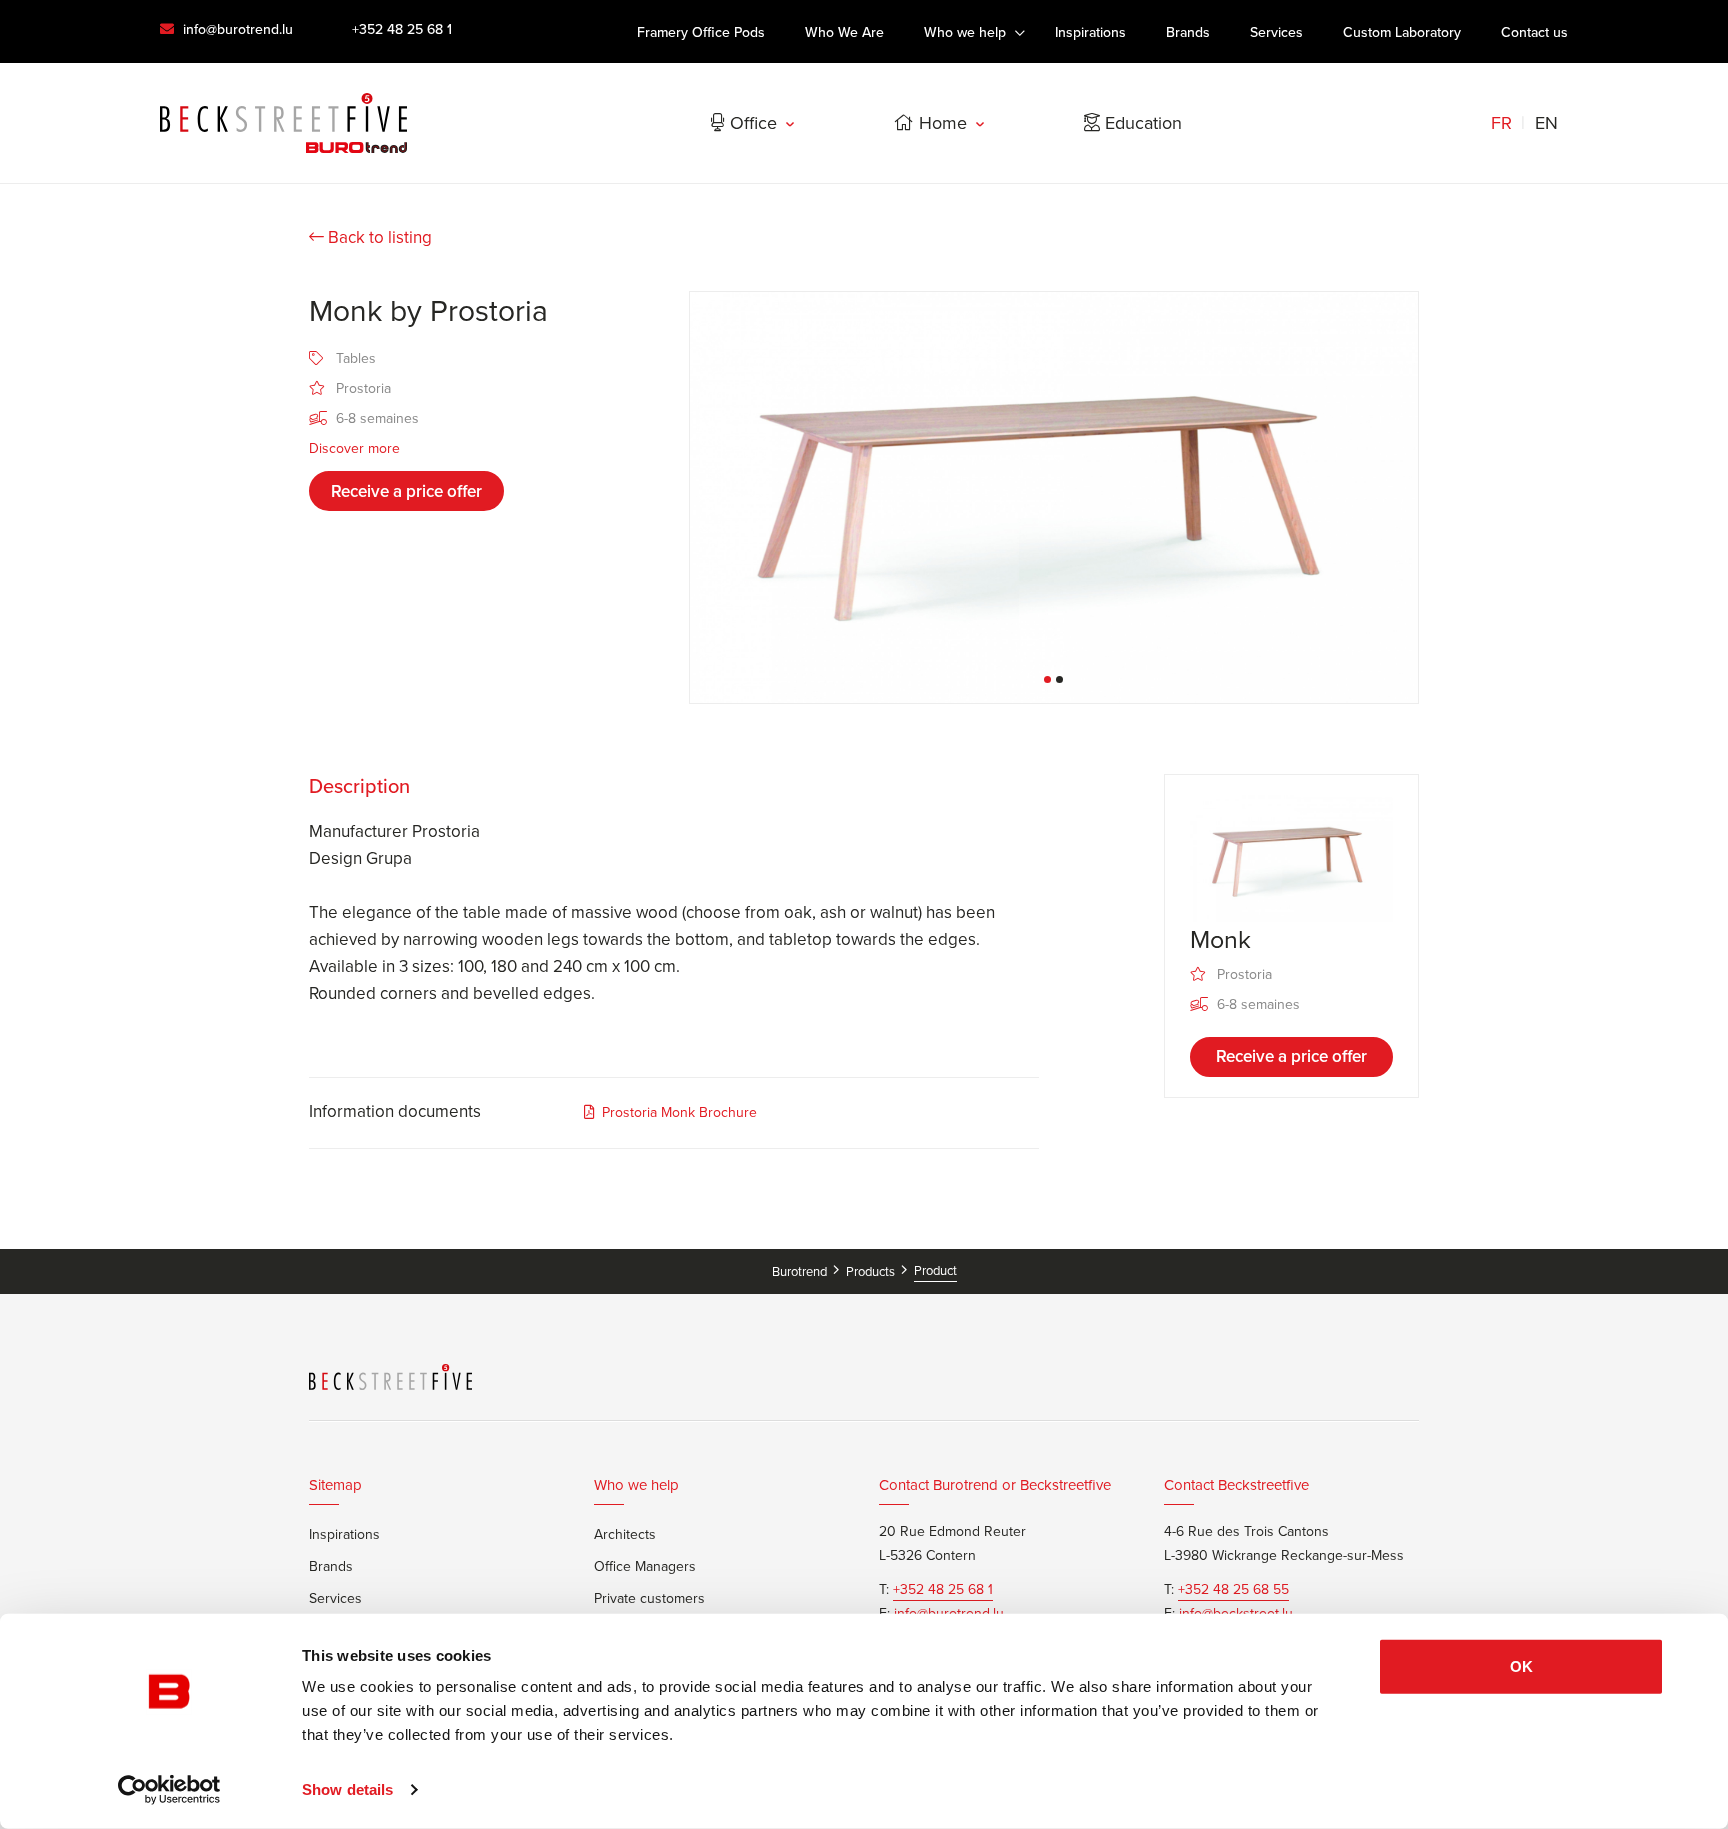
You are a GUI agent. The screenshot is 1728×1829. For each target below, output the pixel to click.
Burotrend (801, 1271)
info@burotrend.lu (236, 29)
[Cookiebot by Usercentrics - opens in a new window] (169, 1790)
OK (1521, 1666)
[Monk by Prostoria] (1054, 497)
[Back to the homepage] (283, 123)
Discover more (354, 448)
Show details (347, 1789)
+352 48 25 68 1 (402, 29)
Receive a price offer (406, 491)
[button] (1047, 679)
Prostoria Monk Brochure (679, 1112)
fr (1501, 123)
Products (872, 1271)
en (1546, 123)
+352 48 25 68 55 (1233, 1590)
